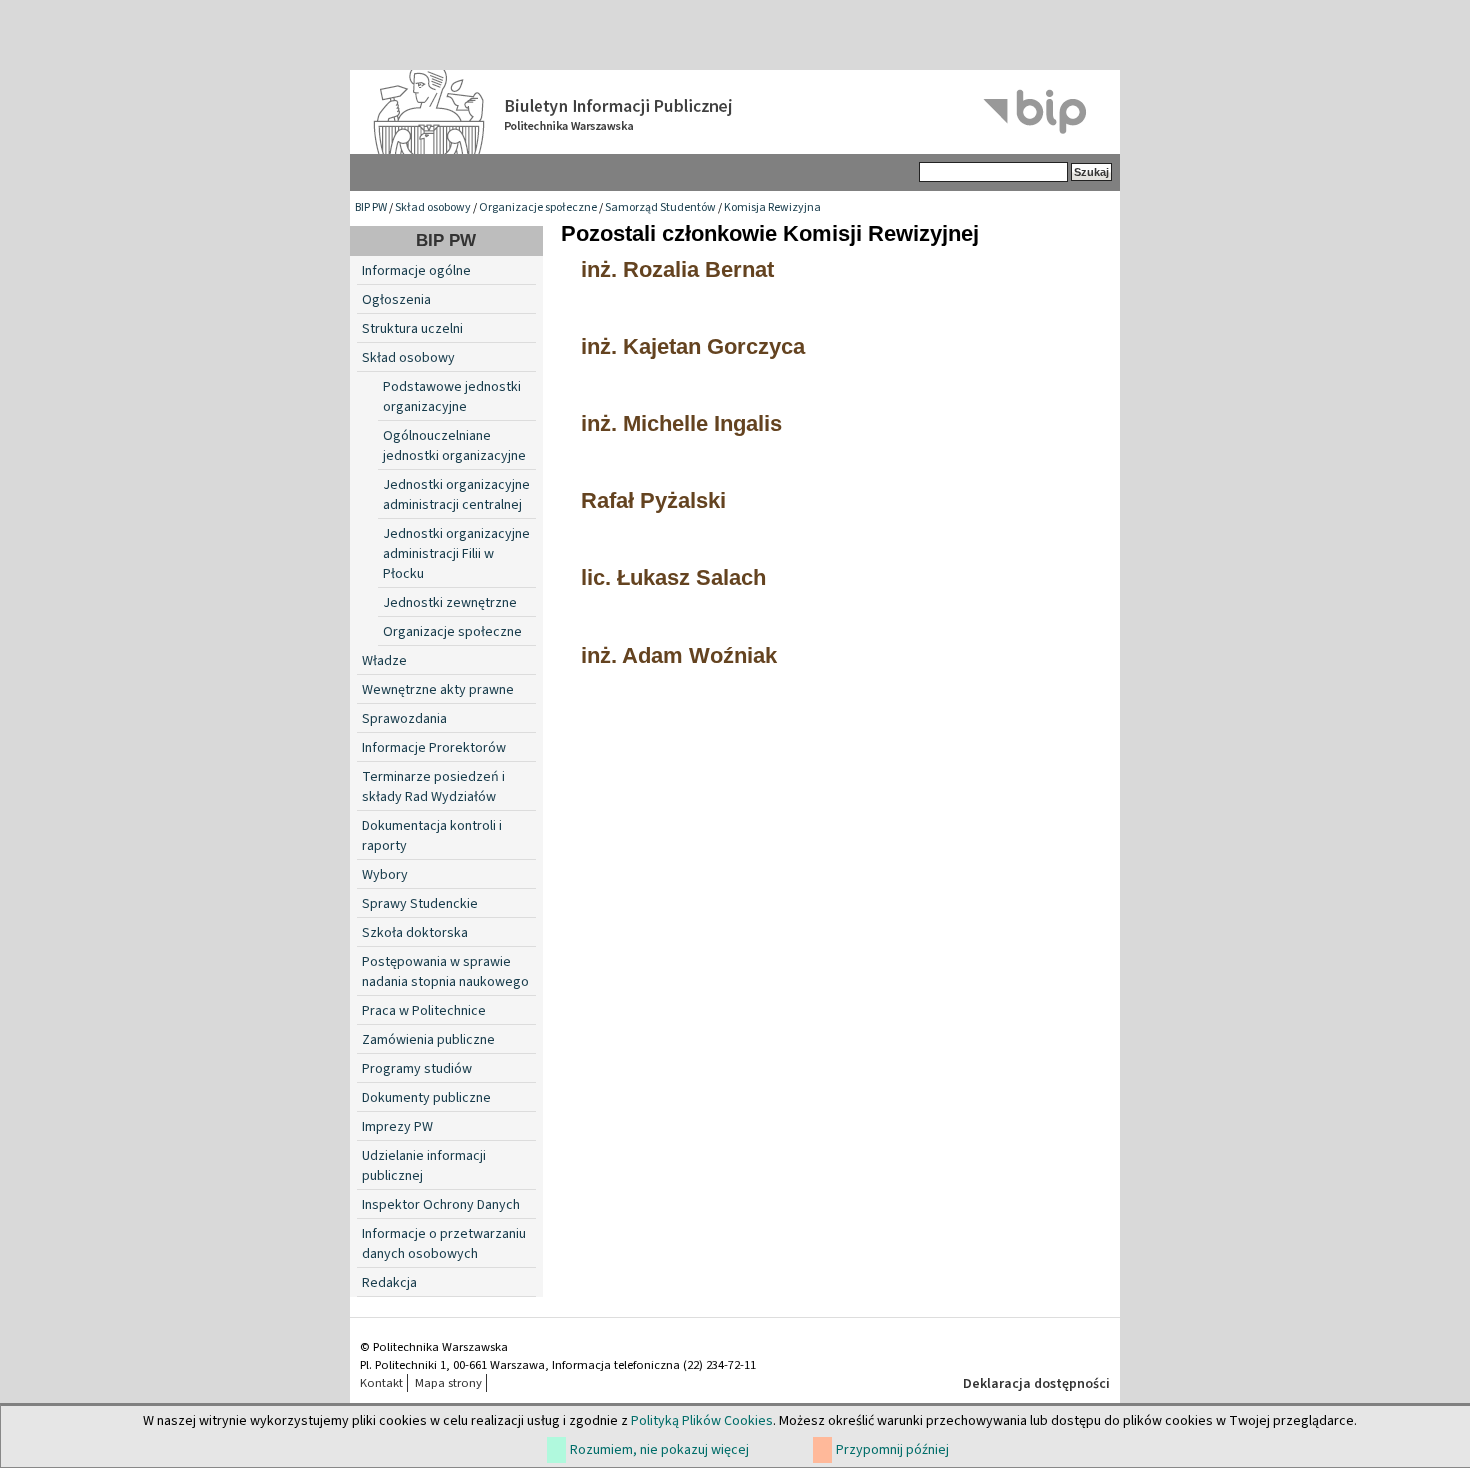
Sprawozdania (404, 719)
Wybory (385, 875)
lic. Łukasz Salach (673, 577)
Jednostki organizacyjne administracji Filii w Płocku (456, 554)
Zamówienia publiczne (428, 1040)
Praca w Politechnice (424, 1011)
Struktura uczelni (412, 329)
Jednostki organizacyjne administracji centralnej (456, 495)
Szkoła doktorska (415, 933)
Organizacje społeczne (538, 207)
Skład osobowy (433, 207)
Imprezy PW (397, 1127)
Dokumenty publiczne (426, 1098)
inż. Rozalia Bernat (677, 269)
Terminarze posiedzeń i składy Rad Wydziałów (433, 787)
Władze (384, 661)
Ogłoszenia (396, 300)
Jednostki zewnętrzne (450, 603)
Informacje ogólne (416, 271)
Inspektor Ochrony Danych (441, 1205)
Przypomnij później (892, 1450)
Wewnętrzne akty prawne (438, 690)
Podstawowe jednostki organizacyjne (452, 397)
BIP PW (371, 207)
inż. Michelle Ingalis (681, 423)
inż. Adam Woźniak (679, 655)
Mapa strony (448, 1383)
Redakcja (389, 1283)
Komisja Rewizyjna (772, 207)
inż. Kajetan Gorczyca (693, 346)
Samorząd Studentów (660, 207)
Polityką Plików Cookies (702, 1421)
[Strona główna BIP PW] (735, 112)
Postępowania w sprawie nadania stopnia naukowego (445, 972)
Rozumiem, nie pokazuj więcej (659, 1450)
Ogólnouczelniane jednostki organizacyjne (454, 446)
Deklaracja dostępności (1036, 1384)
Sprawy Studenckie (420, 904)
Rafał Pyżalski (653, 500)
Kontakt (381, 1383)
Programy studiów (417, 1069)
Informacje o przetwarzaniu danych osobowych (444, 1244)
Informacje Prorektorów (434, 748)
